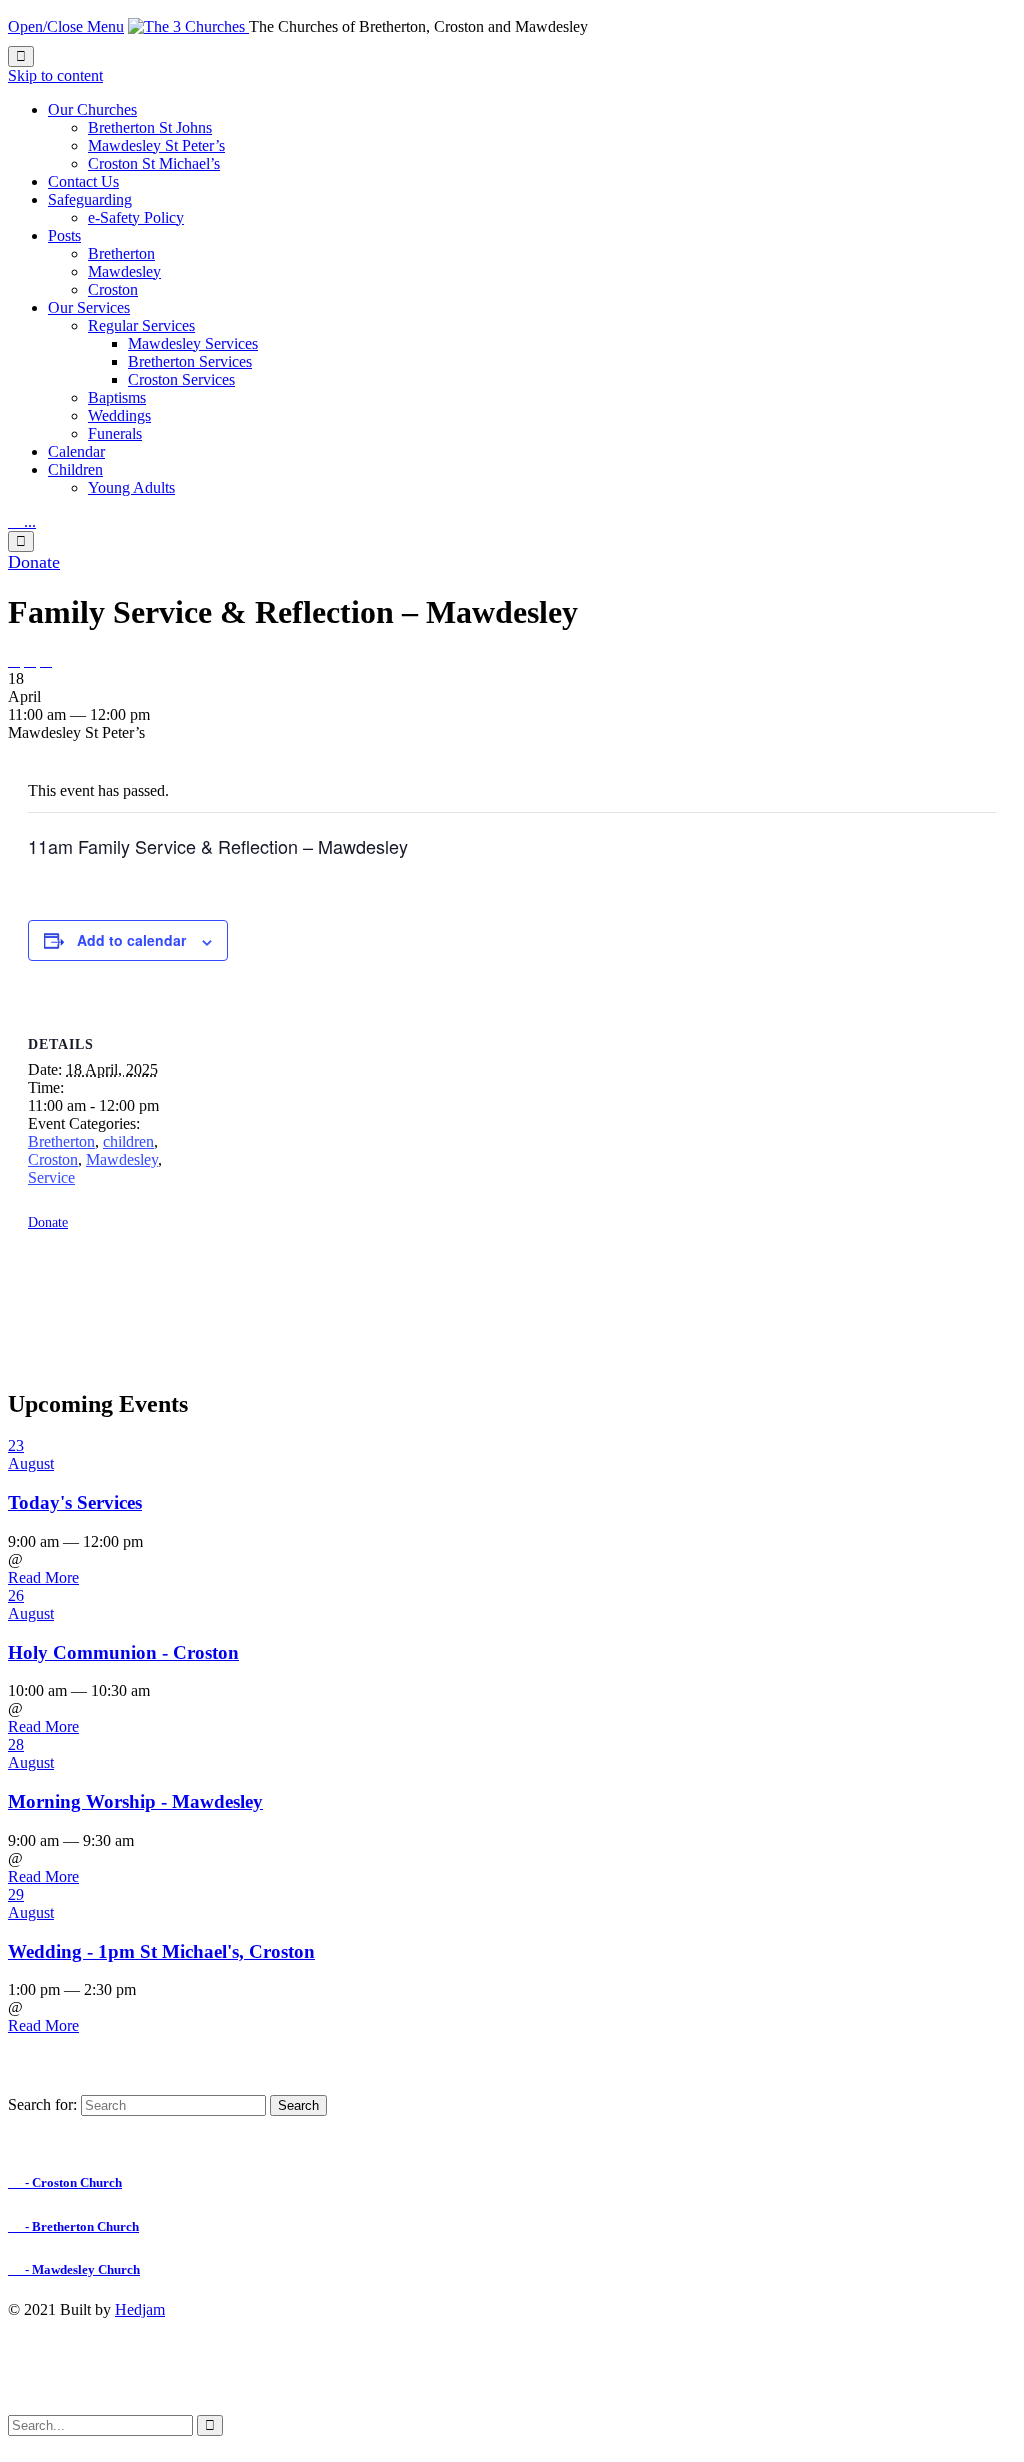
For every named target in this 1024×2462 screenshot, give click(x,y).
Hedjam (140, 2309)
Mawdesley (122, 1159)
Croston (53, 1159)
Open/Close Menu (66, 26)
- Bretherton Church (73, 2226)
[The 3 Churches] (188, 26)
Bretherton (61, 1141)
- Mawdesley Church (74, 2269)
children (128, 1141)
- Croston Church (65, 2182)
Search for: (42, 2104)
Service (51, 1177)
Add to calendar (131, 940)
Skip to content (55, 75)
